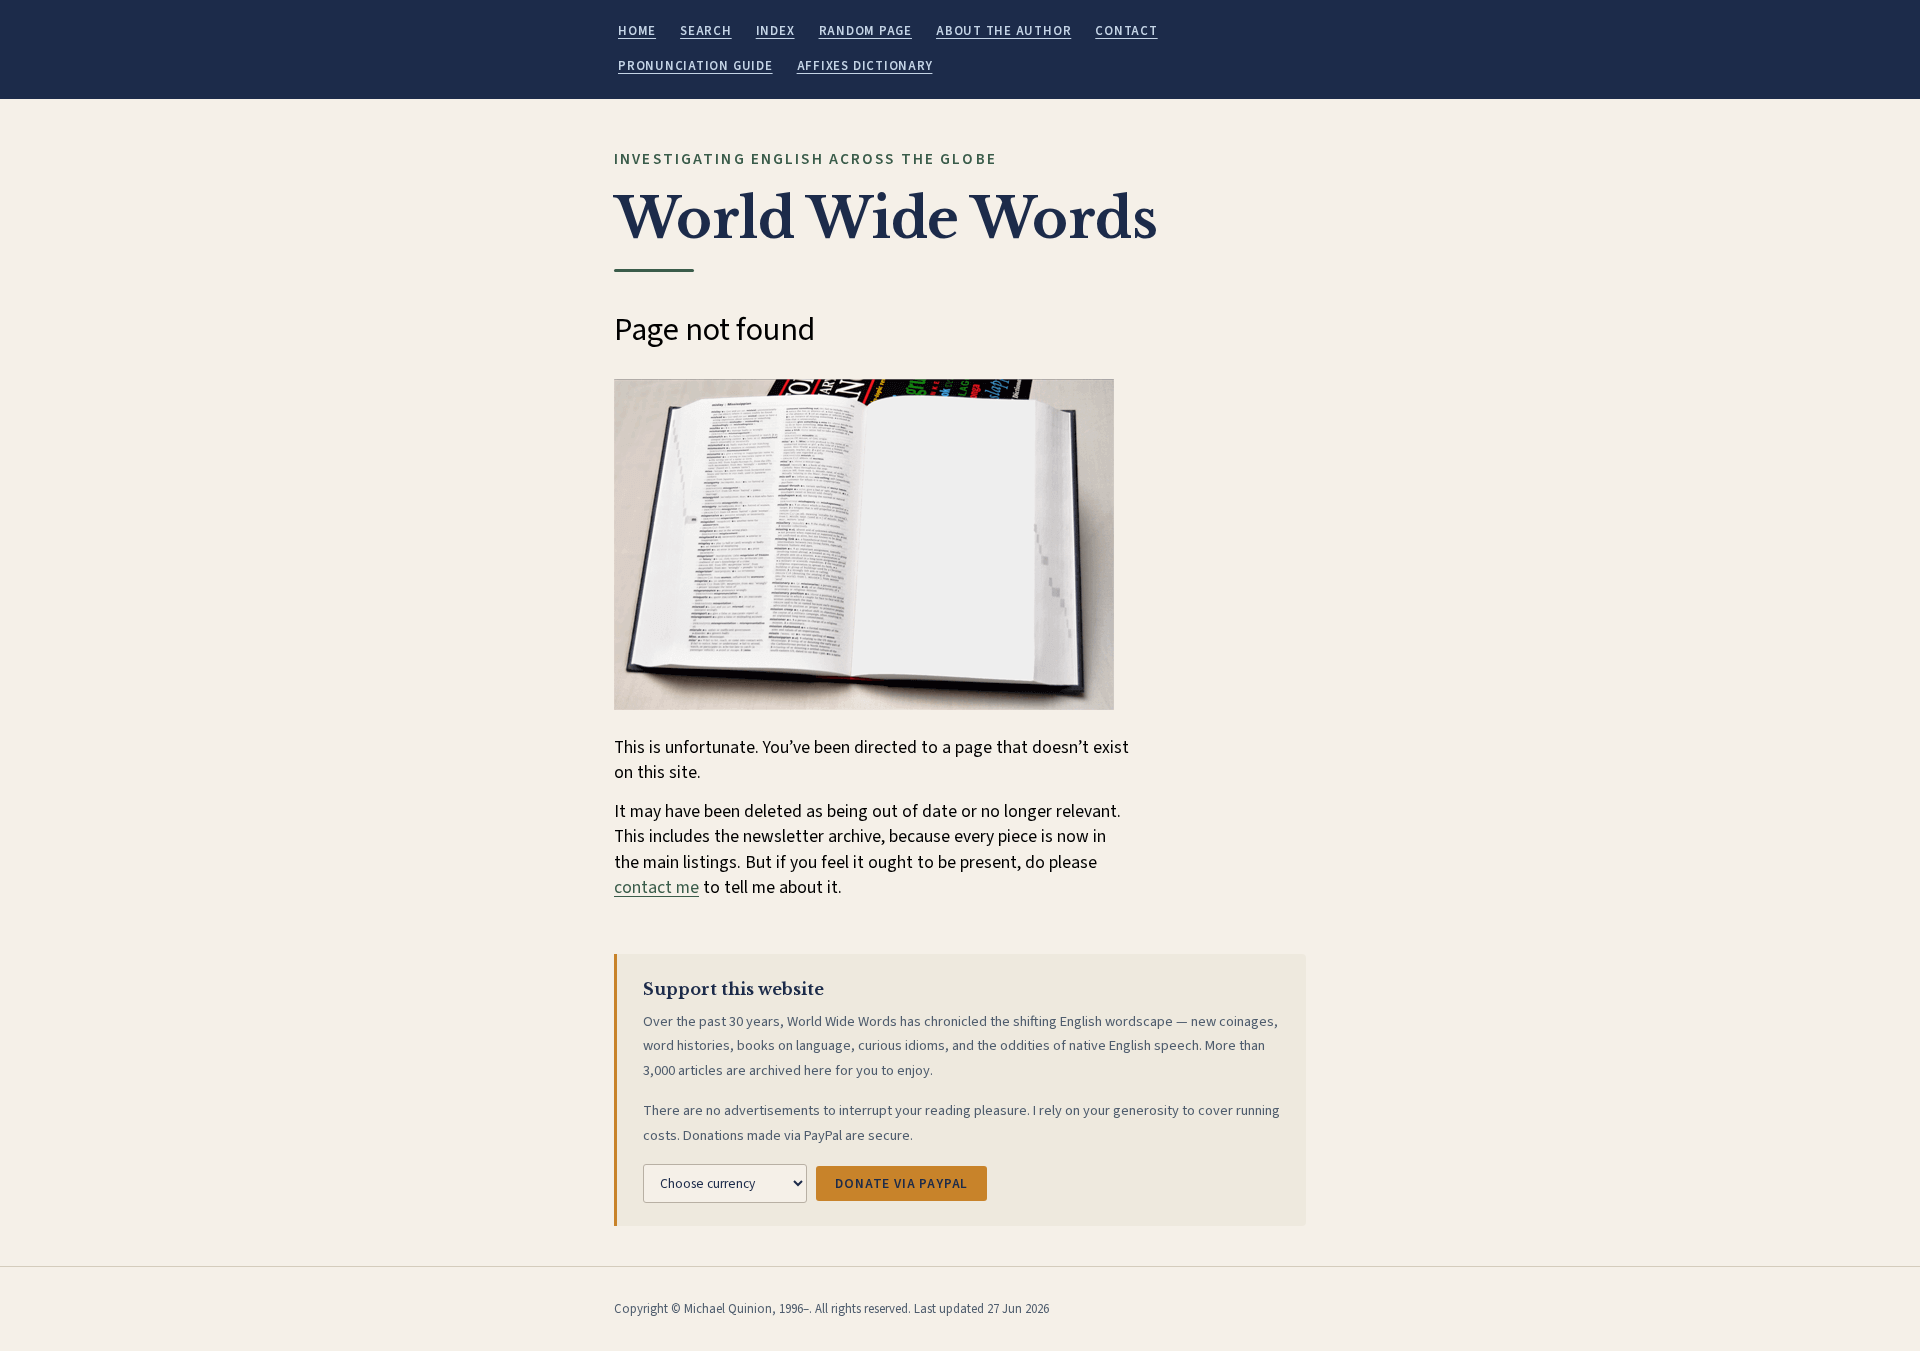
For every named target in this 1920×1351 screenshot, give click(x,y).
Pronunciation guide (695, 66)
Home (637, 31)
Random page (865, 31)
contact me (656, 887)
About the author (1003, 31)
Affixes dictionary (865, 66)
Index (775, 31)
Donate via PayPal (901, 1183)
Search (706, 31)
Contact (1126, 31)
